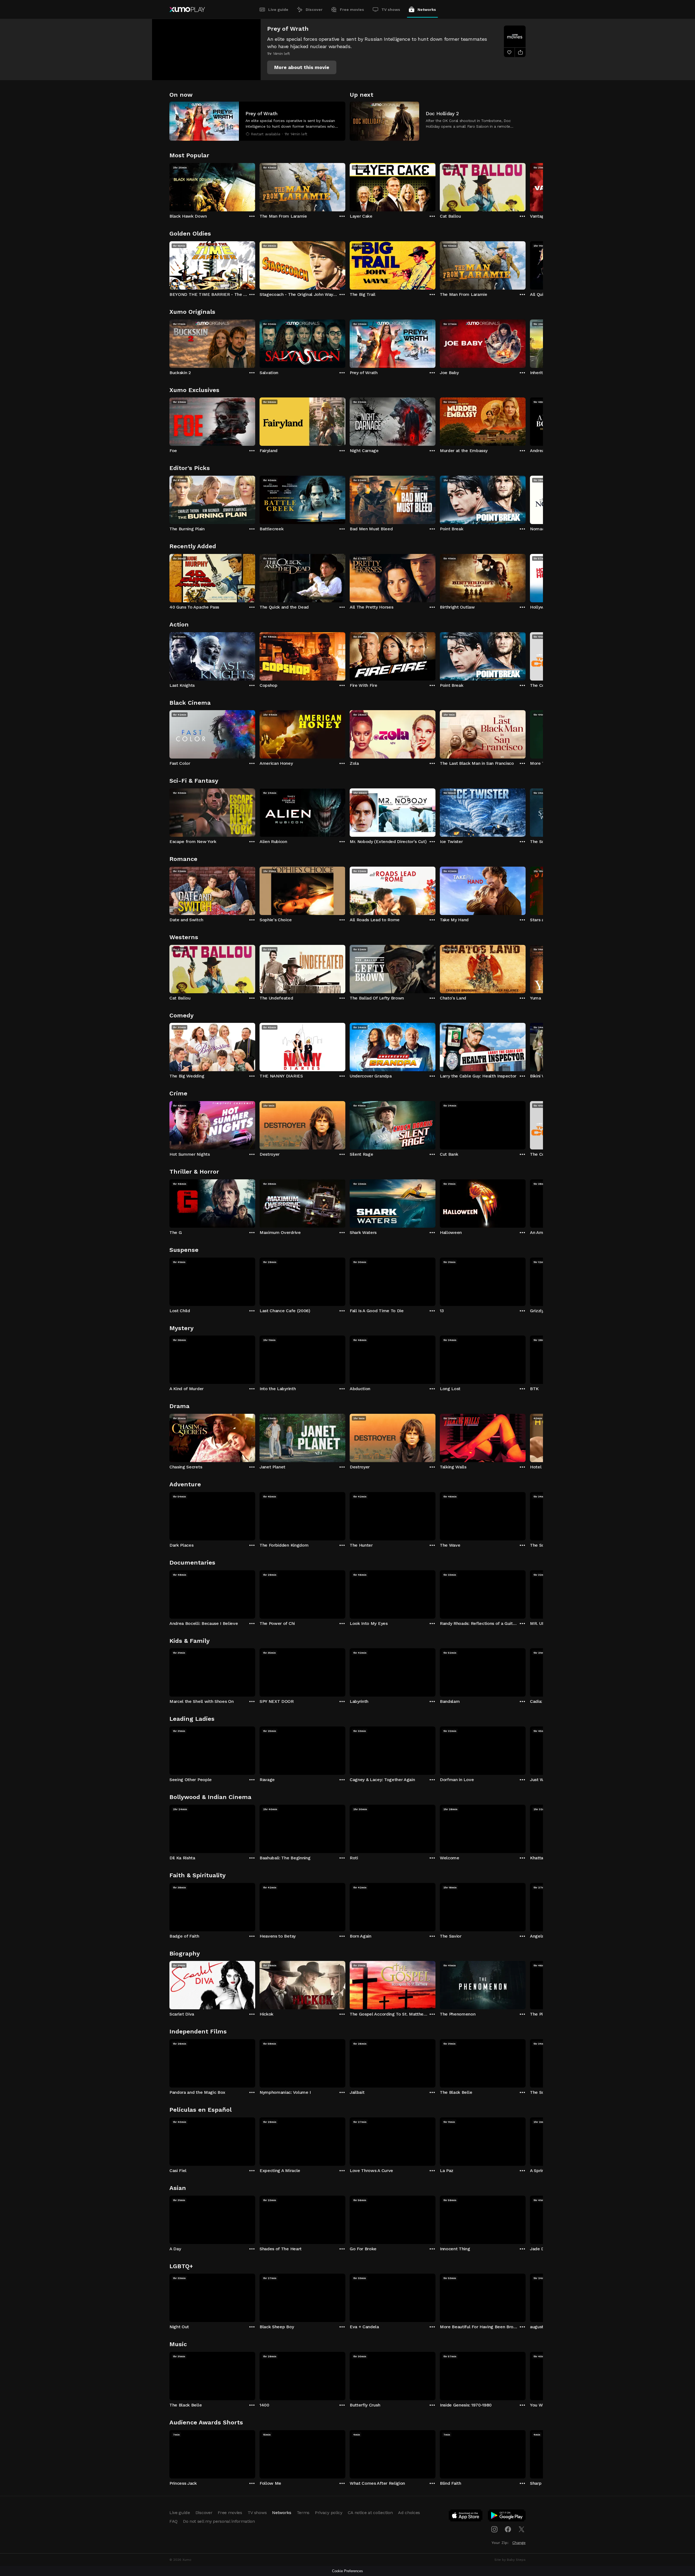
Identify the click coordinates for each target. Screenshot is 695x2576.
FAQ (173, 2521)
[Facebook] (508, 2529)
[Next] (526, 186)
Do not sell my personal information (219, 2521)
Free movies (352, 10)
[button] (302, 67)
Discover (314, 10)
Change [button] (519, 2543)
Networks (427, 10)
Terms (303, 2513)
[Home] (187, 10)
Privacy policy (329, 2513)
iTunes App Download (466, 2517)
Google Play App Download (507, 2517)
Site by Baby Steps (510, 2560)
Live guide (278, 10)
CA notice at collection (370, 2513)
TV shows (391, 10)
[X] (522, 2529)
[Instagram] (494, 2529)
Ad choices (409, 2513)
